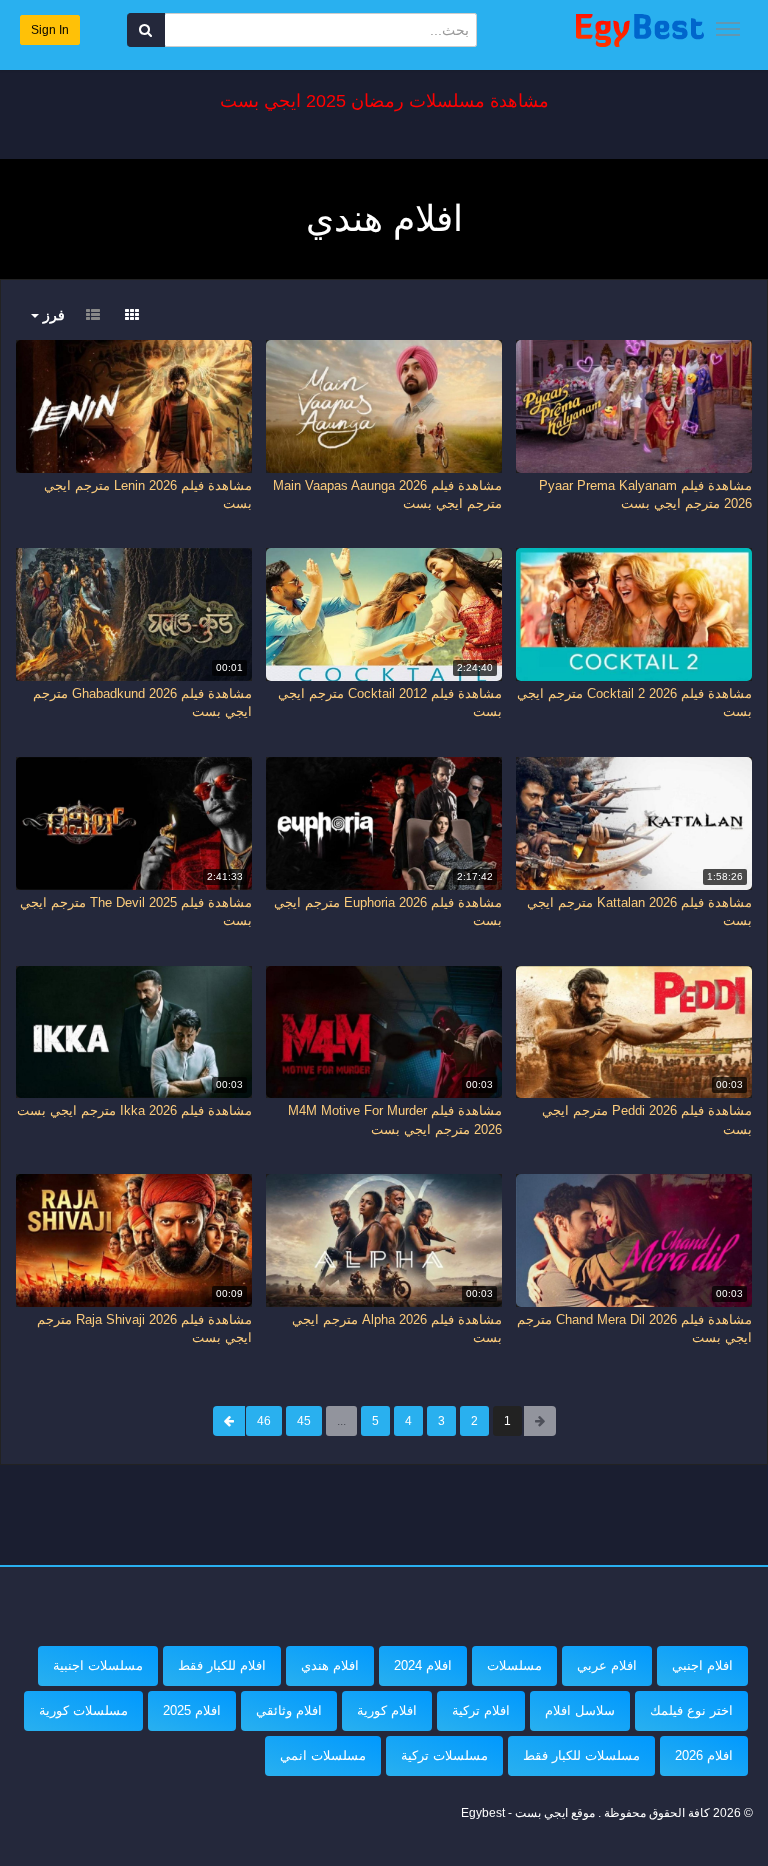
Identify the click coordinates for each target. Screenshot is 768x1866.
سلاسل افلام (580, 1710)
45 (304, 1421)
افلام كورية (387, 1710)
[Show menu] (728, 29)
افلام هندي (330, 1665)
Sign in (50, 30)
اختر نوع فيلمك (691, 1710)
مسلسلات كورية (83, 1710)
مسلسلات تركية (444, 1755)
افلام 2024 (423, 1665)
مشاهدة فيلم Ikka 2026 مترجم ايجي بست (134, 1110)
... (341, 1421)
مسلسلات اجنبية (98, 1665)
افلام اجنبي (702, 1665)
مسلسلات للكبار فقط (581, 1755)
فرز (52, 315)
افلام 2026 (704, 1755)
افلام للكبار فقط (222, 1665)
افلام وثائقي (289, 1710)
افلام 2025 (192, 1710)
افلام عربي (607, 1665)
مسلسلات (514, 1665)
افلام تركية (481, 1710)
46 (264, 1421)
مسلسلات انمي (323, 1755)
